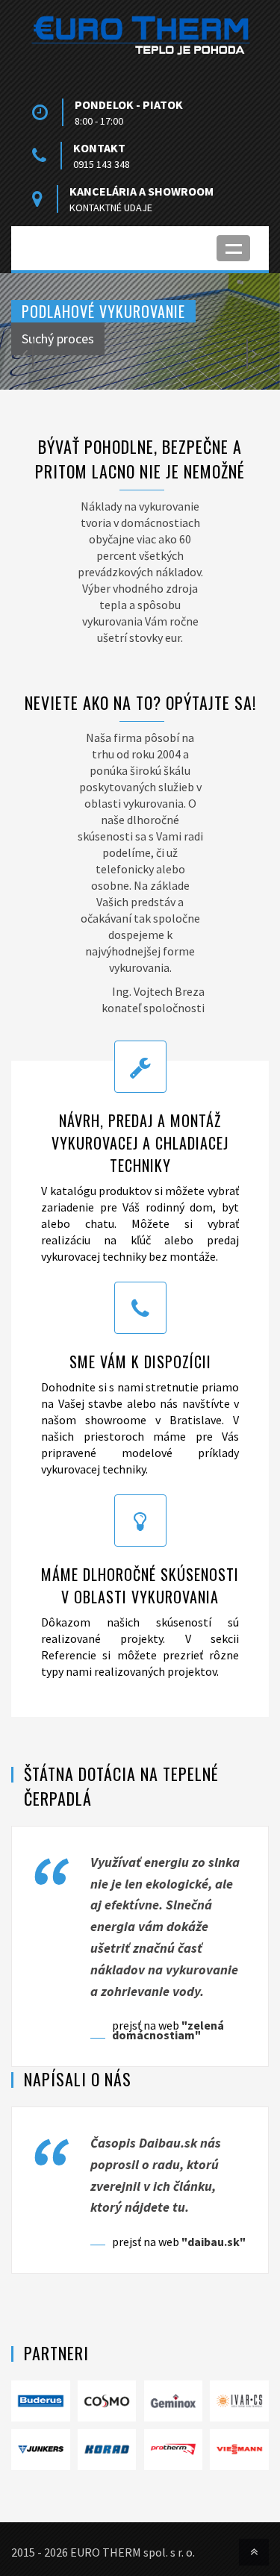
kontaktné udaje (111, 208)
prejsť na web (168, 2030)
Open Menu (233, 248)
